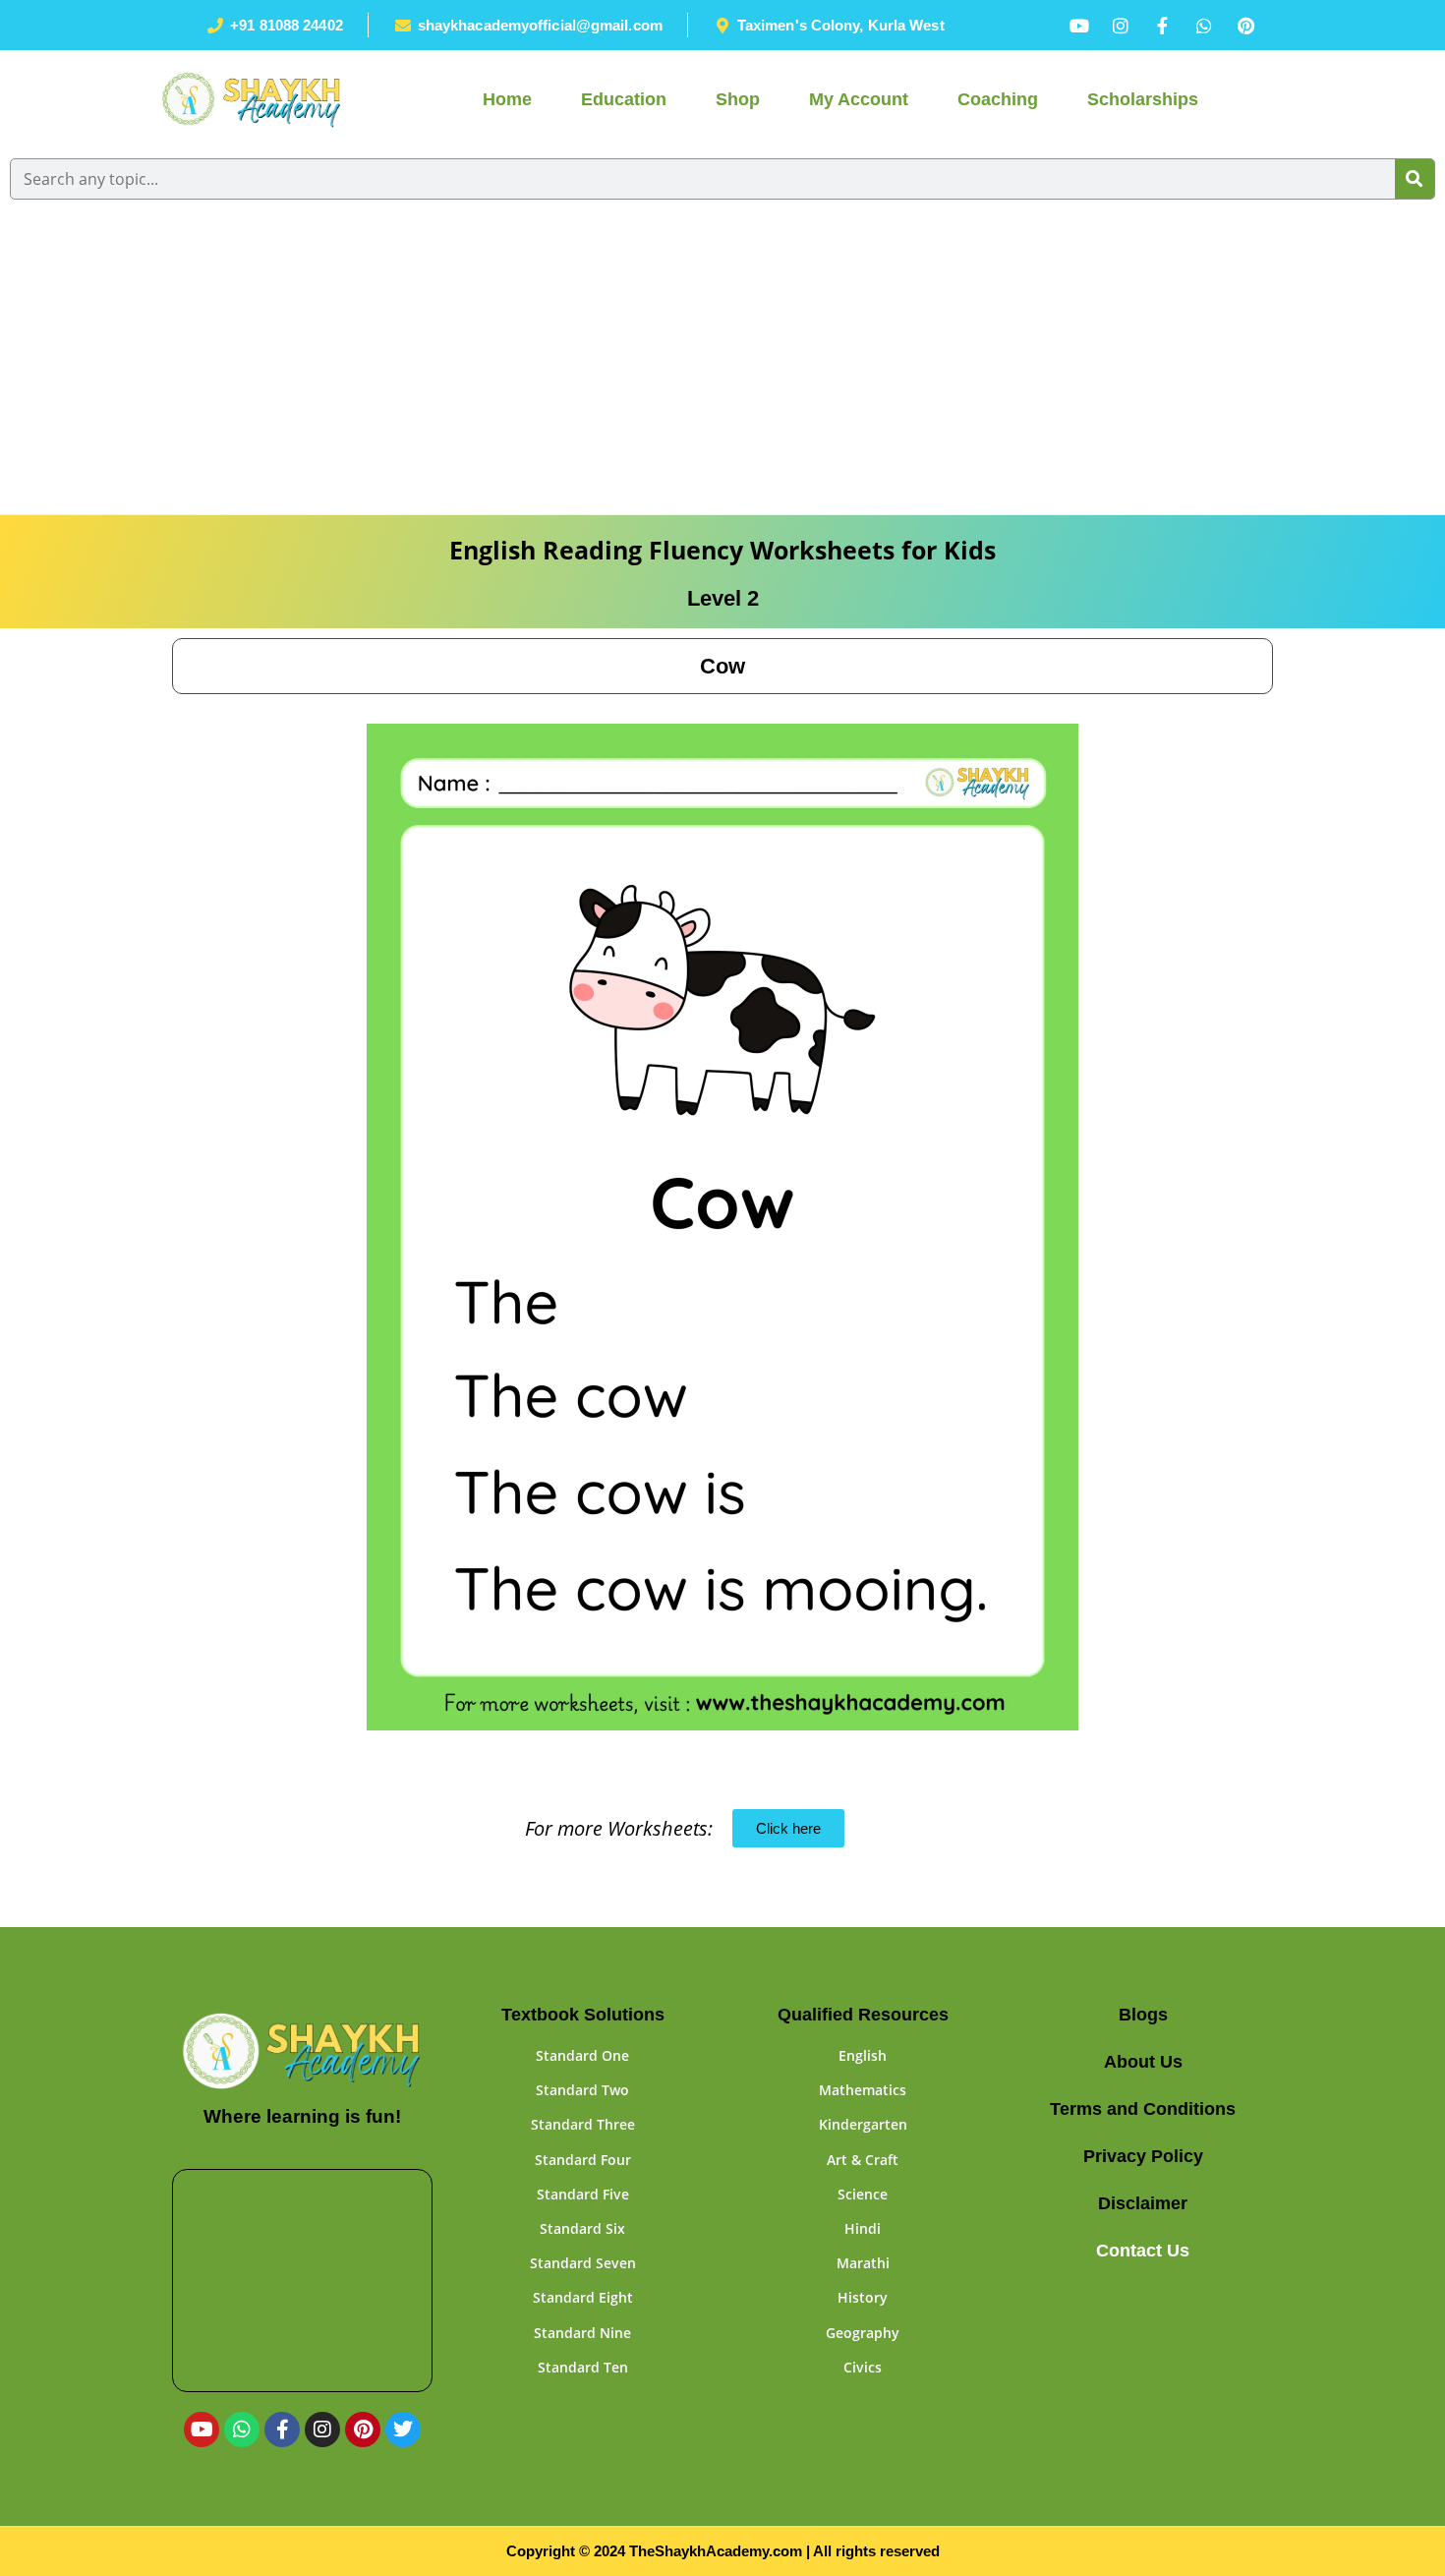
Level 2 (723, 598)
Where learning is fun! (302, 2116)
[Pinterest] (363, 2430)
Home (507, 99)
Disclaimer (1143, 2203)
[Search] (1415, 179)
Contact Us (1143, 2251)
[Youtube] (202, 2430)
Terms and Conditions (1143, 2109)
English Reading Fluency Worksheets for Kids (722, 550)
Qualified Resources (863, 2015)
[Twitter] (403, 2430)
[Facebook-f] (282, 2430)
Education (624, 99)
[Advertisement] (722, 367)
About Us (1143, 2062)
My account (859, 99)
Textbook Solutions (583, 2015)
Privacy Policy (1143, 2156)
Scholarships (1143, 99)
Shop (738, 99)
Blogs (1143, 2015)
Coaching (998, 99)
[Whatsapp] (242, 2430)
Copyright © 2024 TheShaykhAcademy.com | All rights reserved (723, 2551)
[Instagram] (322, 2430)
